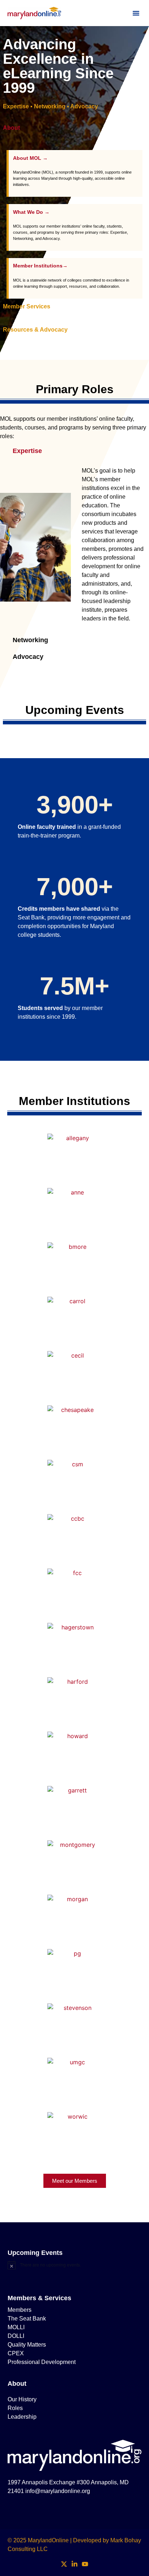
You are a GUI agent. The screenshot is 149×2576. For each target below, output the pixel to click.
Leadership (22, 2417)
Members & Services (39, 2298)
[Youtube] (85, 2564)
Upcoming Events (35, 2253)
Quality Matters (27, 2345)
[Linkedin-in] (75, 2564)
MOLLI (16, 2327)
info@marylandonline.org (58, 2491)
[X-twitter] (64, 2564)
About (17, 2384)
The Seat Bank (27, 2319)
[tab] (74, 135)
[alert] (75, 2265)
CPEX (16, 2353)
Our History (22, 2399)
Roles (15, 2408)
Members (20, 2310)
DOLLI (16, 2336)
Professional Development (42, 2362)
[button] (136, 13)
